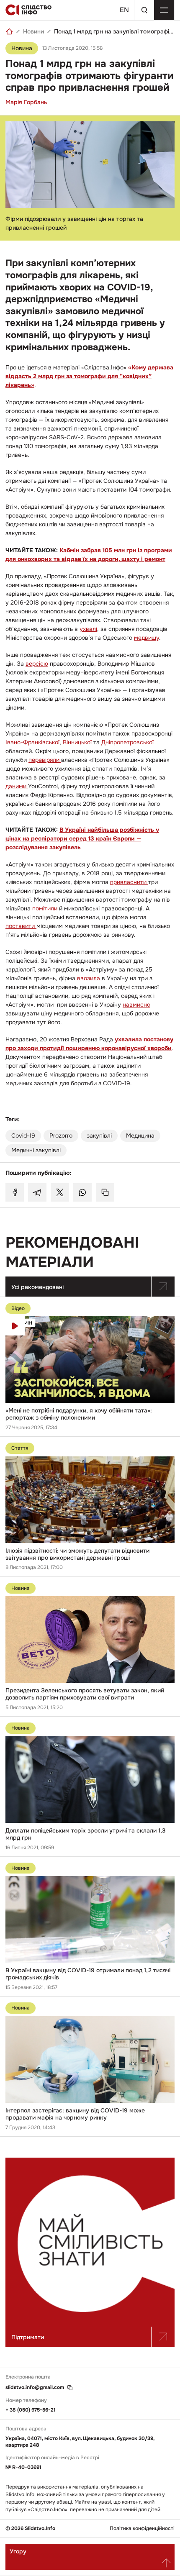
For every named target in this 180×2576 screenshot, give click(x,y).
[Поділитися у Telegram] (37, 1192)
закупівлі (99, 1135)
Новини (33, 31)
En (124, 10)
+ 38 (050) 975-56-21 (31, 2410)
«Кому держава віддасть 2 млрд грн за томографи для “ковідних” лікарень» (89, 376)
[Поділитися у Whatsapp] (82, 1192)
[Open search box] (144, 10)
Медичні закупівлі (36, 1150)
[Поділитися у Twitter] (60, 1192)
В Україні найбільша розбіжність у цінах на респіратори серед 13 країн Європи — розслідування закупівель (82, 838)
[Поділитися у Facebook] (15, 1192)
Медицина (140, 1135)
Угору (18, 2551)
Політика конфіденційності (142, 2529)
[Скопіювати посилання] (105, 1192)
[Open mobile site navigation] (164, 10)
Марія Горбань (26, 102)
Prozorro (61, 1135)
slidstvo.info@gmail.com (35, 2388)
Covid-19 (23, 1135)
